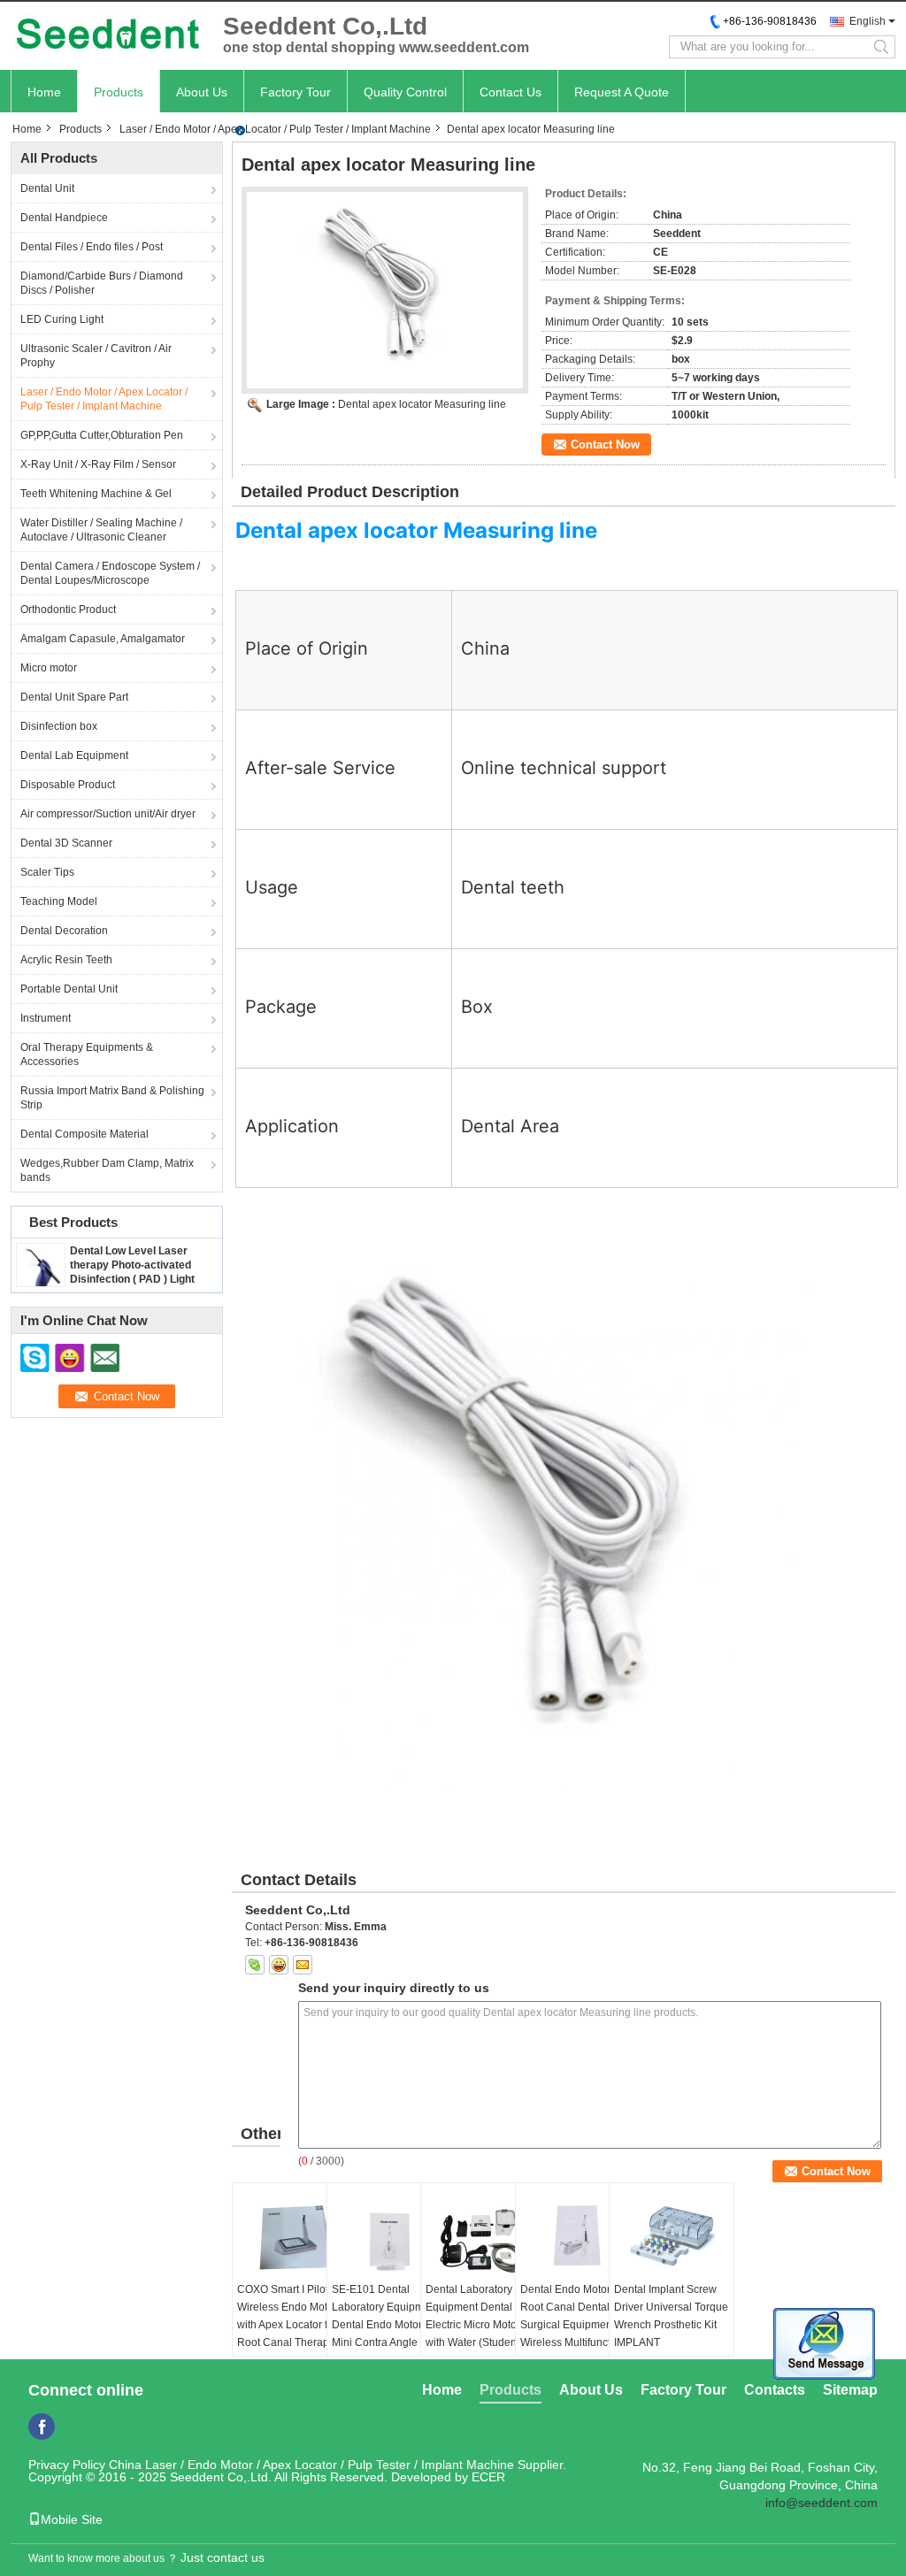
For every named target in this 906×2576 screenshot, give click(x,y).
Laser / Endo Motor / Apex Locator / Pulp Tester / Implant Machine (275, 129)
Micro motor (49, 668)
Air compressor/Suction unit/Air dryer (108, 814)
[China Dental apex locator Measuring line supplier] (385, 290)
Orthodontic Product (68, 609)
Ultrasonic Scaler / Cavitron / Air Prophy (96, 356)
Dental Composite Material (84, 1134)
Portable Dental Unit (69, 989)
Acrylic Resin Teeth (66, 960)
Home (44, 92)
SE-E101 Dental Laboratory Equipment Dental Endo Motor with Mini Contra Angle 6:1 (388, 2316)
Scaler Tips (47, 872)
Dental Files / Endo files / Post (92, 247)
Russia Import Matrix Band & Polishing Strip (112, 1098)
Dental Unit (47, 188)
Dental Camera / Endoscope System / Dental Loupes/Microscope (110, 573)
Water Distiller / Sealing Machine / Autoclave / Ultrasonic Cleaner (101, 530)
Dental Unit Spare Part (74, 697)
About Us (202, 92)
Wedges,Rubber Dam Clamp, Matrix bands (107, 1170)
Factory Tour (296, 92)
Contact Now (605, 445)
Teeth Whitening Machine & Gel (96, 494)
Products (119, 92)
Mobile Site (72, 2519)
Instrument (46, 1018)
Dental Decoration (64, 931)
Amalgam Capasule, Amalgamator (103, 639)
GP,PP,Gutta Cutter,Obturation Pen (102, 435)
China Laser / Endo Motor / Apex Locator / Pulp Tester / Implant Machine (311, 2465)
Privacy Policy (67, 2465)
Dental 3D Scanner (66, 843)
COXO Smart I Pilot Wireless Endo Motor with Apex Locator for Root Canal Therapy (287, 2316)
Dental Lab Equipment (74, 755)
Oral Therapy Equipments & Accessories (87, 1054)
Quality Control (405, 92)
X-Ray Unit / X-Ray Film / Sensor (98, 464)
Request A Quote (622, 92)
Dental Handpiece (64, 218)
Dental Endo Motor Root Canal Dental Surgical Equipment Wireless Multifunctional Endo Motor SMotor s (577, 2325)
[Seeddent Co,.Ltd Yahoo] (279, 1965)
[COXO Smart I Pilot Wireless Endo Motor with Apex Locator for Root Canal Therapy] (295, 2236)
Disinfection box (59, 726)
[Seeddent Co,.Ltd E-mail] (303, 1965)
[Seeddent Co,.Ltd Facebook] (42, 2426)
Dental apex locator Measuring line (422, 404)
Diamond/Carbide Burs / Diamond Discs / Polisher (102, 283)
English (868, 21)
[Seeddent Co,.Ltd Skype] (255, 1965)
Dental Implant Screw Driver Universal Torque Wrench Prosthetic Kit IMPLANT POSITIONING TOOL (671, 2325)
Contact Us (511, 92)
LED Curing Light (62, 319)
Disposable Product (68, 785)
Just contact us (223, 2557)
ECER (488, 2477)
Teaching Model (59, 901)
